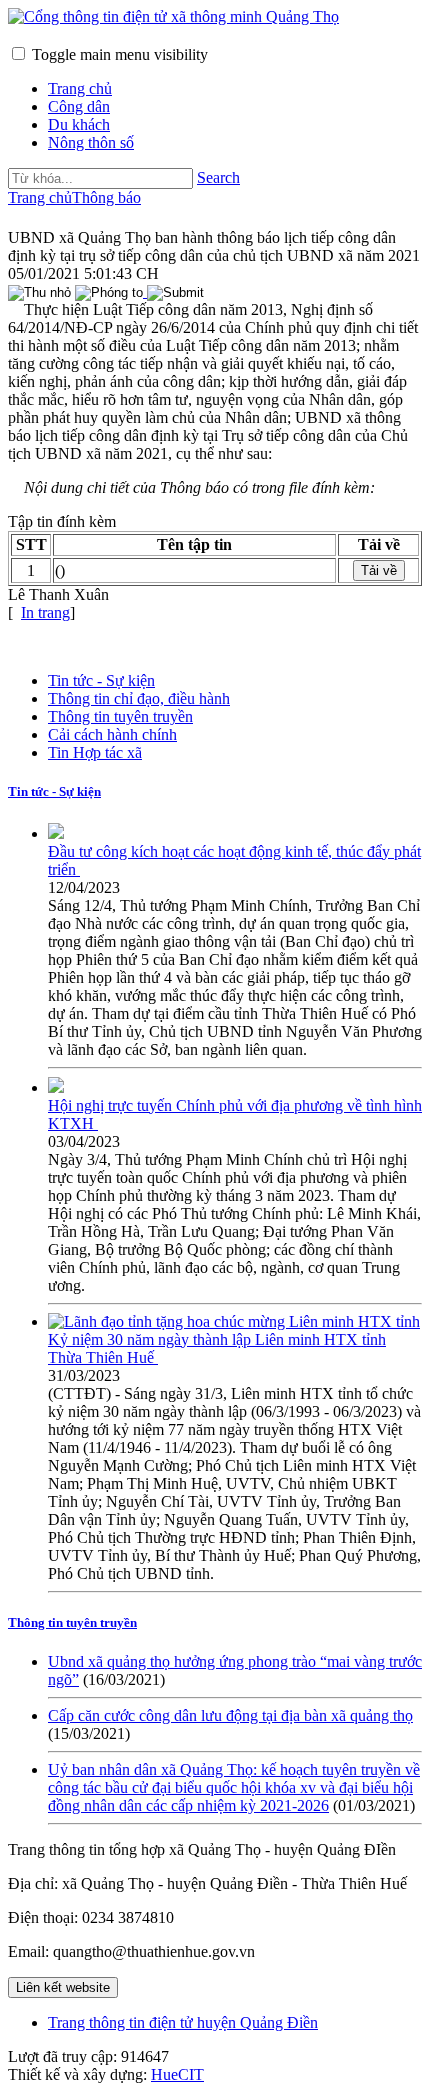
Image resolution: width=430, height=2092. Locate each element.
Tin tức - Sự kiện (101, 680)
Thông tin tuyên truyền (120, 716)
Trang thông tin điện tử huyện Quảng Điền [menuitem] (183, 2022)
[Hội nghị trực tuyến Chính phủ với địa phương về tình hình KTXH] (56, 1087)
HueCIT (177, 2074)
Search (218, 177)
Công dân (79, 106)
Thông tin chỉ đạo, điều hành (139, 698)
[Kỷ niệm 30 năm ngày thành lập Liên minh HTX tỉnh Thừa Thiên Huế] (234, 1321)
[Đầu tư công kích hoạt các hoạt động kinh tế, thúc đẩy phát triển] (56, 833)
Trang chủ (80, 88)
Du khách (79, 124)
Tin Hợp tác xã (95, 752)
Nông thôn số (91, 142)
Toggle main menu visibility (120, 54)
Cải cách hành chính (112, 734)
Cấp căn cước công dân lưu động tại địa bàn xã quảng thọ (230, 1715)
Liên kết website (63, 1987)
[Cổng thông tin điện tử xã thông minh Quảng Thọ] (173, 16)
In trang (45, 612)
